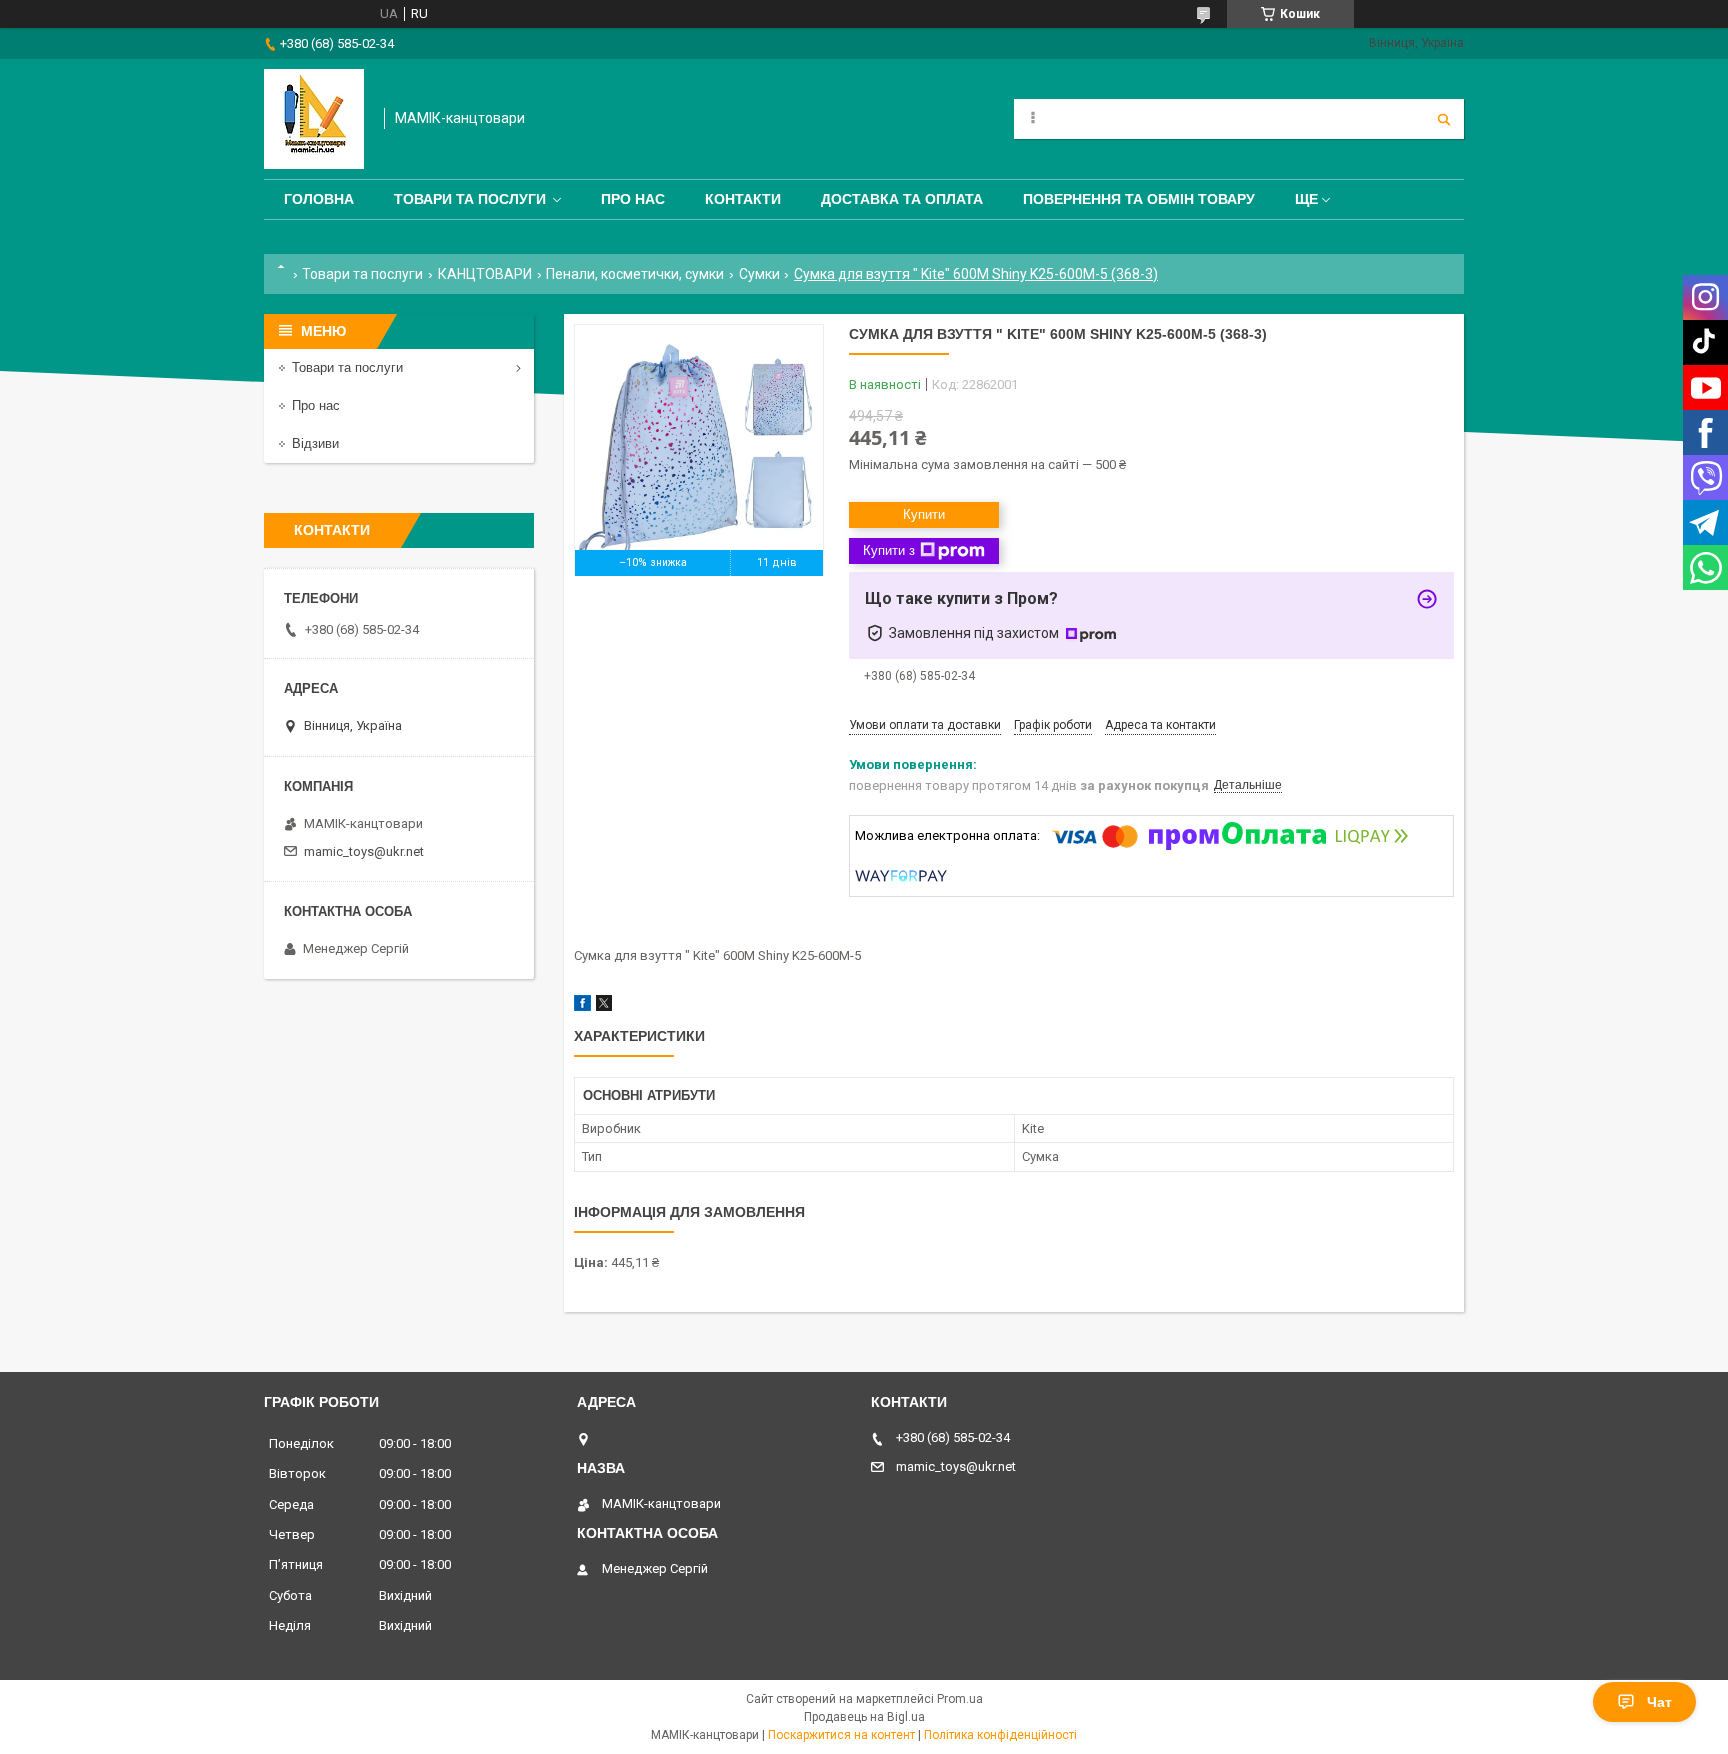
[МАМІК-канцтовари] (314, 119)
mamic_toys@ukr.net (364, 851)
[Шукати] (1444, 119)
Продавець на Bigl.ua (864, 1717)
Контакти (743, 199)
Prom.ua (960, 1699)
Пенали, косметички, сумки (635, 274)
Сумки (759, 274)
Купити (924, 514)
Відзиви (315, 443)
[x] (604, 1006)
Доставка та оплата (902, 199)
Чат (1659, 1702)
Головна (319, 199)
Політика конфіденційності (1000, 1735)
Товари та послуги (470, 199)
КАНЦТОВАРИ (485, 274)
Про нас (633, 199)
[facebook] (582, 1006)
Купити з (889, 550)
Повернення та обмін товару (1139, 199)
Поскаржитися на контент (841, 1735)
